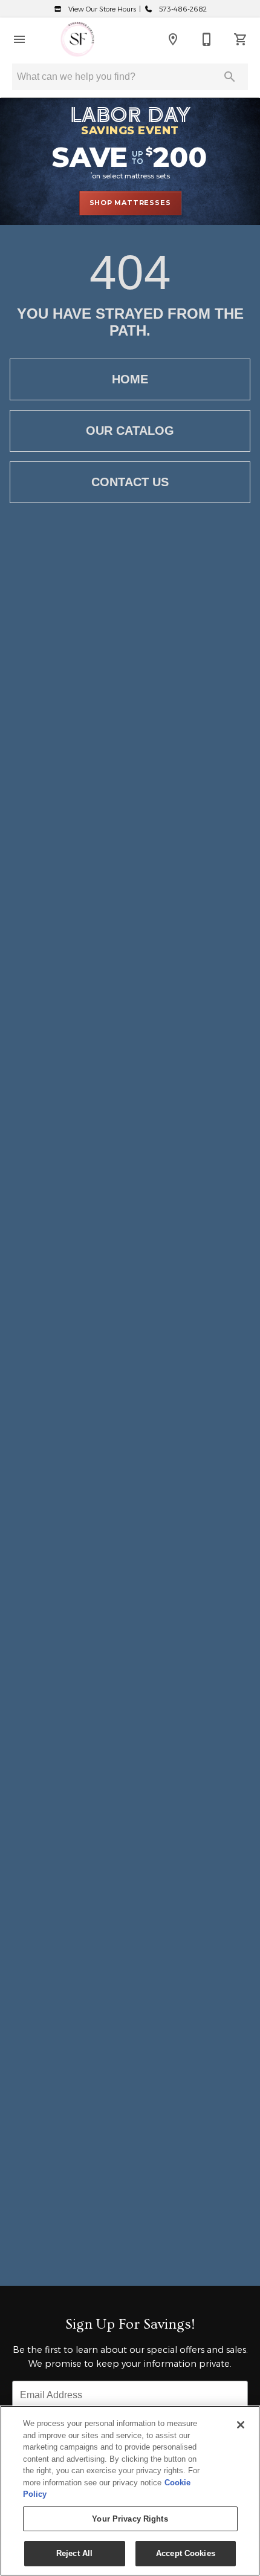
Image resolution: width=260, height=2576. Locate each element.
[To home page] (77, 39)
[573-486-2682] (207, 39)
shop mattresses (130, 203)
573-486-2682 (182, 9)
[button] (19, 39)
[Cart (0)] (241, 39)
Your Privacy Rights (130, 2519)
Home (130, 379)
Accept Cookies (186, 2553)
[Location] (173, 39)
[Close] (241, 2425)
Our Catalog (130, 431)
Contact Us (130, 482)
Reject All (74, 2553)
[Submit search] (230, 77)
